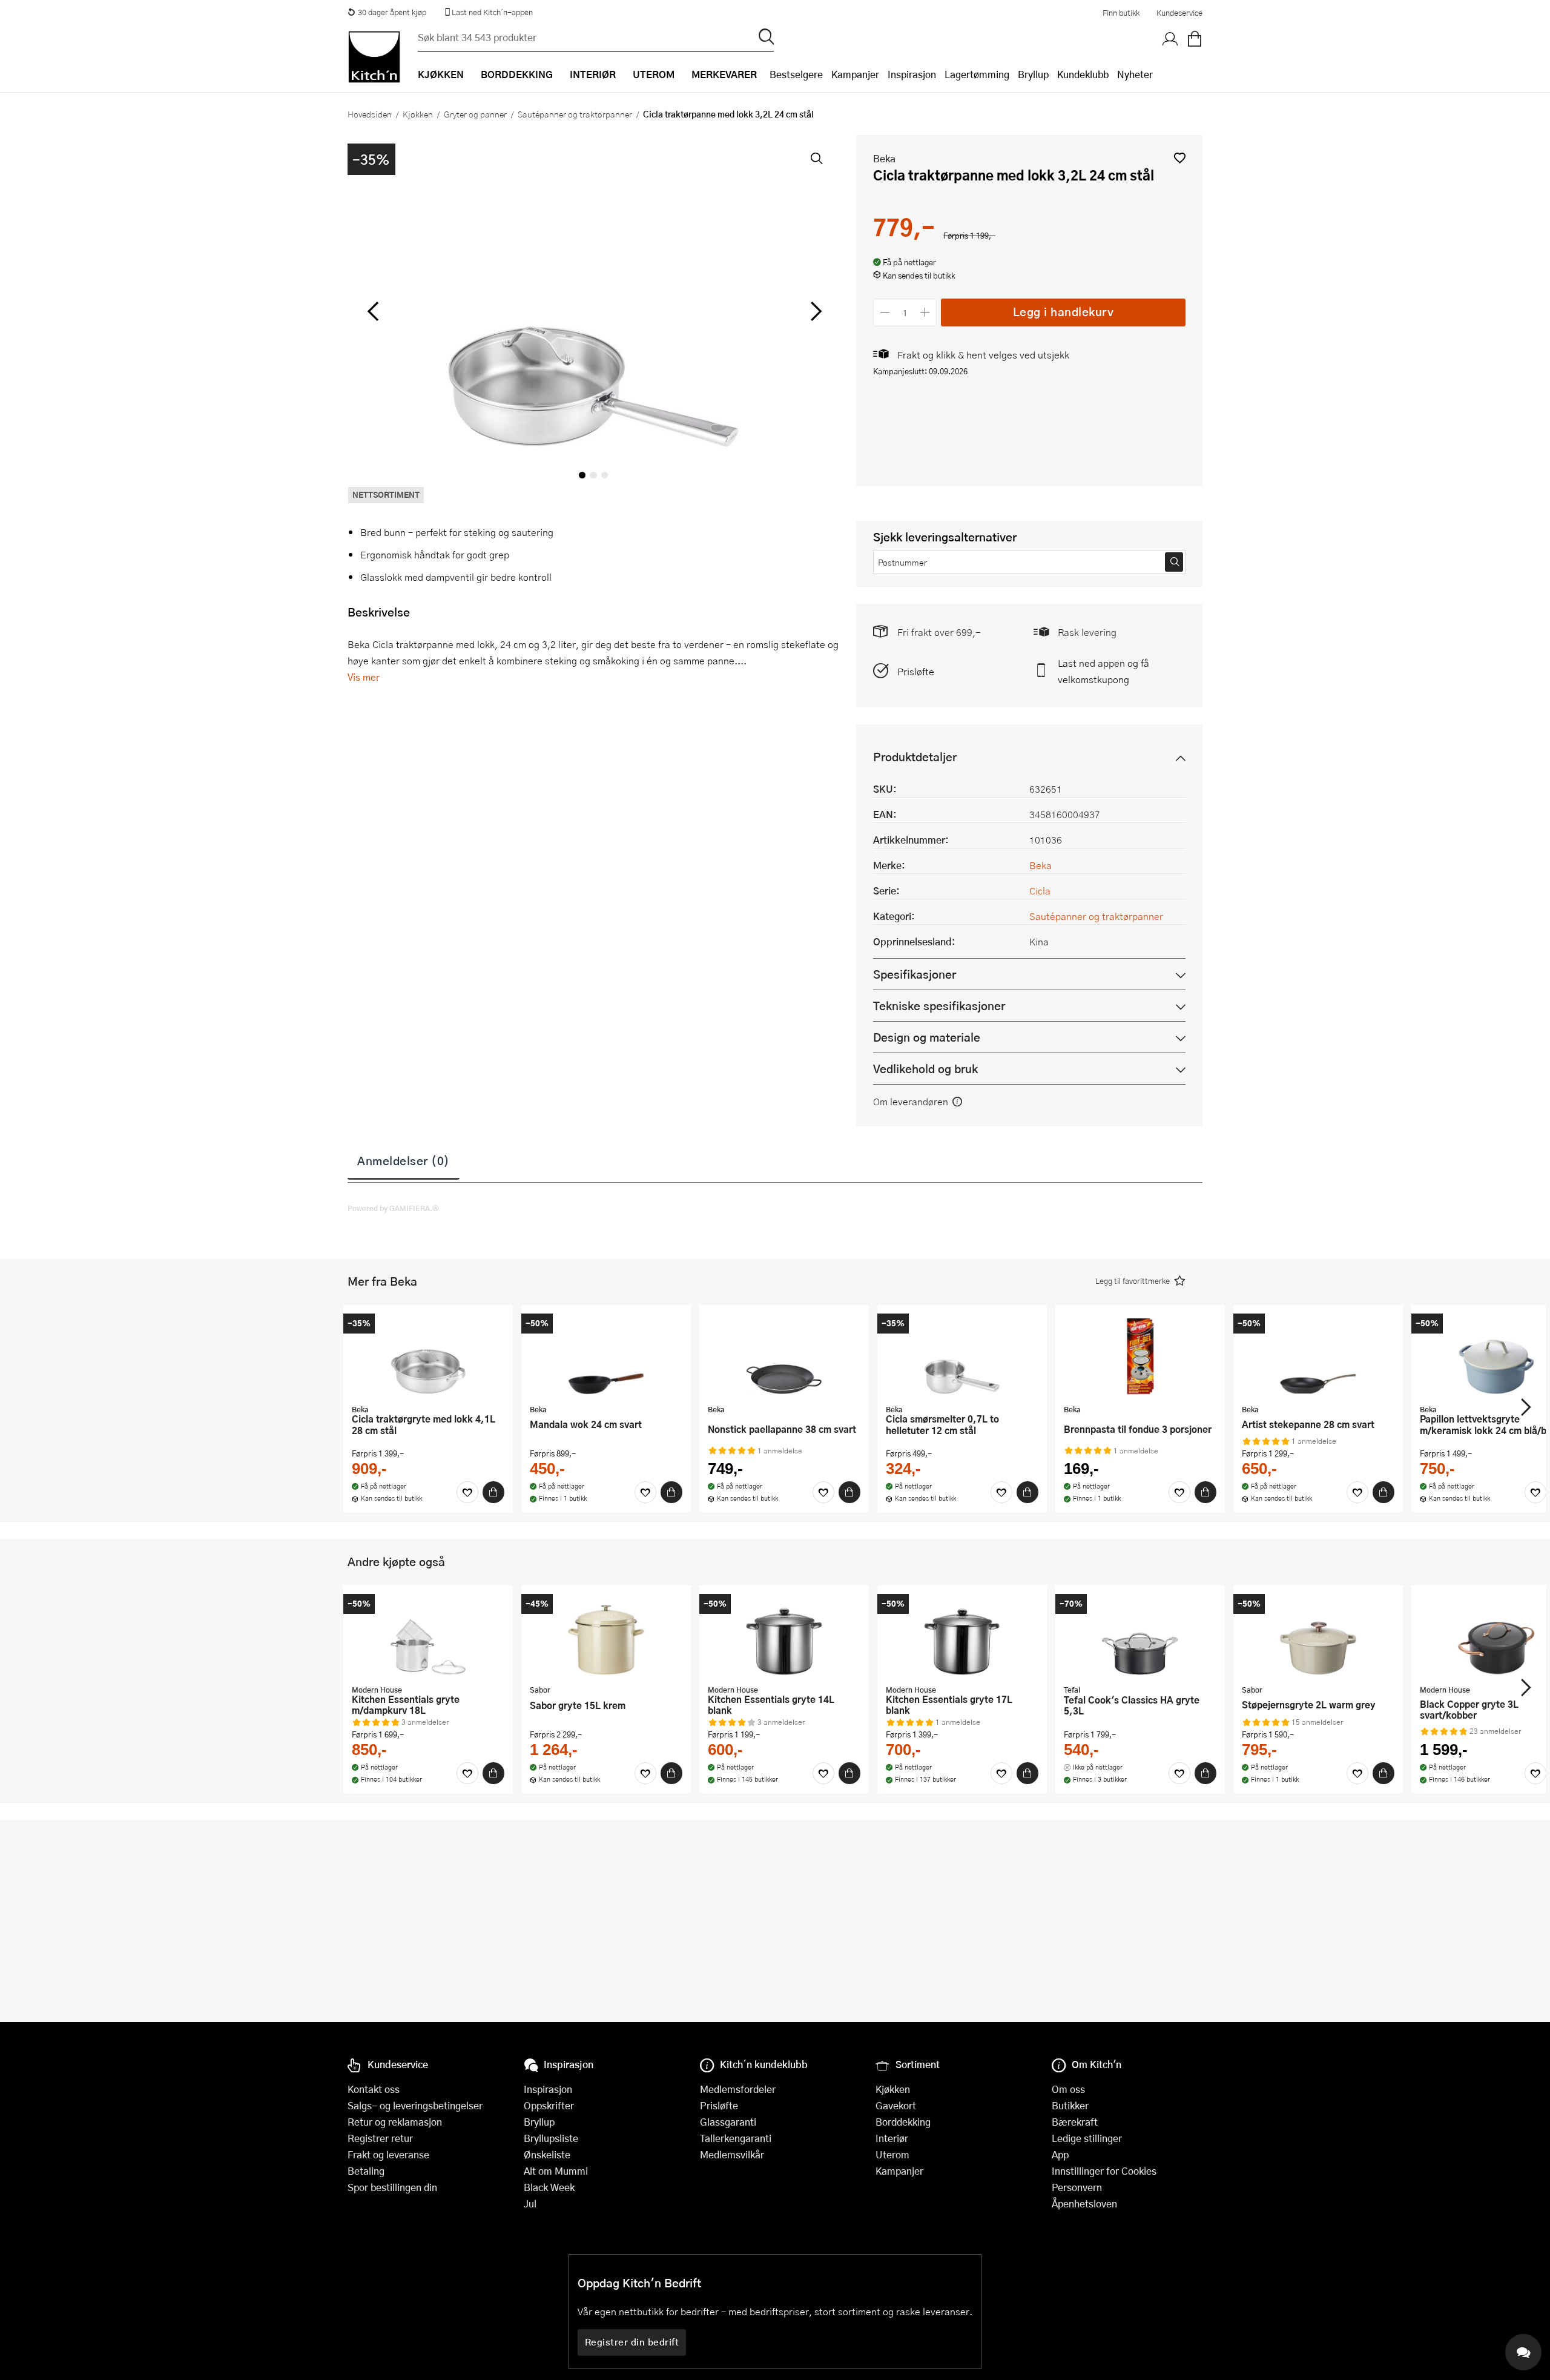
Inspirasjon (912, 74)
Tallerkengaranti (736, 2138)
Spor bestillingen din (392, 2187)
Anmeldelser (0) (404, 1160)
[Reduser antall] (885, 312)
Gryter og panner (475, 114)
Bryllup (1033, 74)
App (1060, 2154)
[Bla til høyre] (814, 311)
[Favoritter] (467, 1492)
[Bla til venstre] (373, 311)
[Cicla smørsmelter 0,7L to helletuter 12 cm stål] (962, 1356)
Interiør (892, 2138)
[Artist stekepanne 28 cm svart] (1318, 1356)
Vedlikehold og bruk (925, 1069)
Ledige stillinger (1087, 2138)
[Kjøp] (493, 1492)
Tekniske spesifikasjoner (939, 1006)
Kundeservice (1179, 13)
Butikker (1070, 2105)
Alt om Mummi (556, 2171)
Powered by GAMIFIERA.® (393, 1208)
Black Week (549, 2187)
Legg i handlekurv (1064, 312)
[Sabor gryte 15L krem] (606, 1636)
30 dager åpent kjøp (392, 12)
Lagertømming (977, 74)
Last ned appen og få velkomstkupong (1103, 671)
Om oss (1068, 2089)
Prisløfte (916, 671)
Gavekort (896, 2105)
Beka (884, 158)
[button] (1180, 158)
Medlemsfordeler (738, 2089)
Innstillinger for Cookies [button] (1104, 2171)
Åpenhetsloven (1084, 2203)
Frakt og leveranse (388, 2154)
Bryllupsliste (551, 2138)
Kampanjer (855, 74)
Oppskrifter (549, 2105)
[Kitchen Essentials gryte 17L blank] (962, 1636)
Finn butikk (1121, 13)
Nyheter (1135, 74)
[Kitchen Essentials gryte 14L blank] (784, 1636)
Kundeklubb (1083, 74)
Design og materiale (927, 1037)
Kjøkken (418, 114)
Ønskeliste (547, 2154)
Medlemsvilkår (732, 2154)
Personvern (1077, 2187)
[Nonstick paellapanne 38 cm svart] (784, 1356)
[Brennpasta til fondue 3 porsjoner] (1140, 1356)
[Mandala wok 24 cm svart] (606, 1356)
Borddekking (903, 2122)
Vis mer (364, 677)
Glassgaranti (728, 2122)
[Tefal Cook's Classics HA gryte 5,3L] (1140, 1636)
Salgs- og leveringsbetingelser (415, 2105)
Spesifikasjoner (915, 974)
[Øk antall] (925, 312)
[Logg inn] (1170, 39)
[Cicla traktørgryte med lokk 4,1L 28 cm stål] (428, 1356)
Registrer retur (380, 2138)
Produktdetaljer (915, 757)
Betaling (366, 2171)
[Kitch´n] (374, 57)
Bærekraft (1075, 2122)
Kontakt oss (374, 2089)
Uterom (892, 2154)
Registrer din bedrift (632, 2342)
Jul (530, 2203)
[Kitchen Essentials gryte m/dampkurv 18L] (428, 1636)
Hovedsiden (370, 114)
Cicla (1040, 891)
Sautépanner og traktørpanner (575, 114)
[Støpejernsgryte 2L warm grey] (1318, 1636)
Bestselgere (796, 74)
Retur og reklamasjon (395, 2122)
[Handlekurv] (1195, 39)
